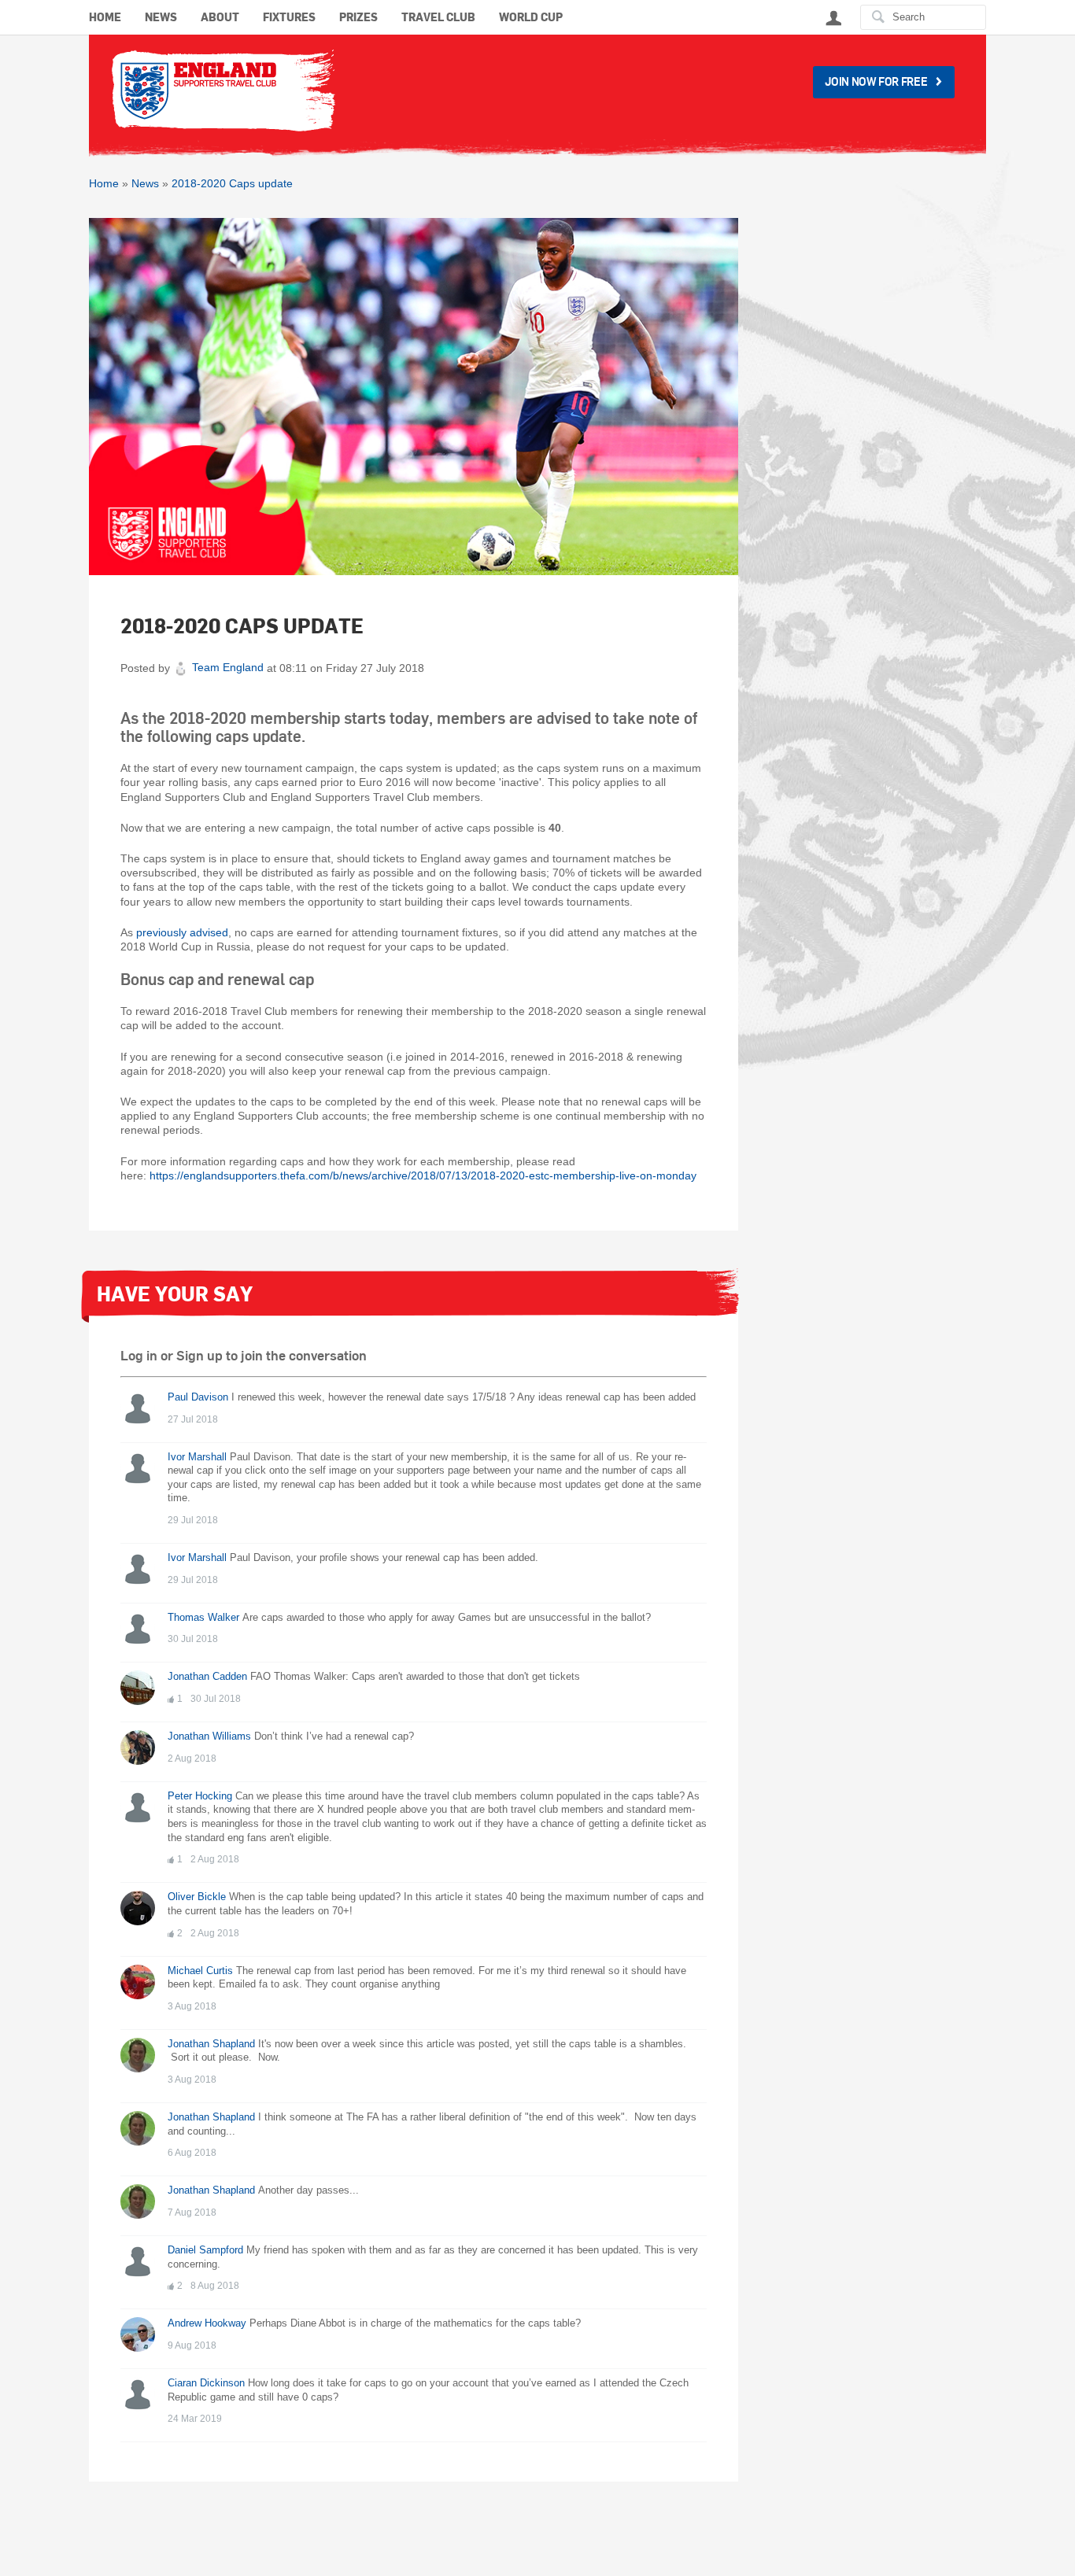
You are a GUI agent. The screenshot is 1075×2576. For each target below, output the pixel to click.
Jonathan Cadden (207, 1677)
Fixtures (289, 18)
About (220, 18)
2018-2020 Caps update (232, 183)
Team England (228, 667)
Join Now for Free (876, 81)
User (833, 18)
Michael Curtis (200, 1971)
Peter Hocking (200, 1796)
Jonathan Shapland (211, 2044)
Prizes (358, 18)
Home (105, 18)
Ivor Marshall (197, 1457)
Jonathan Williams (209, 1736)
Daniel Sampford (205, 2250)
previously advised (182, 932)
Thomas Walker (203, 1618)
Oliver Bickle (197, 1897)
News (161, 18)
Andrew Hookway (207, 2323)
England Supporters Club (222, 90)
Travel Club (438, 18)
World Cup (531, 18)
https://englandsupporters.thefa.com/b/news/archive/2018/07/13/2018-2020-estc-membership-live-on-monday (423, 1175)
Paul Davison (198, 1397)
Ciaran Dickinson (206, 2383)
